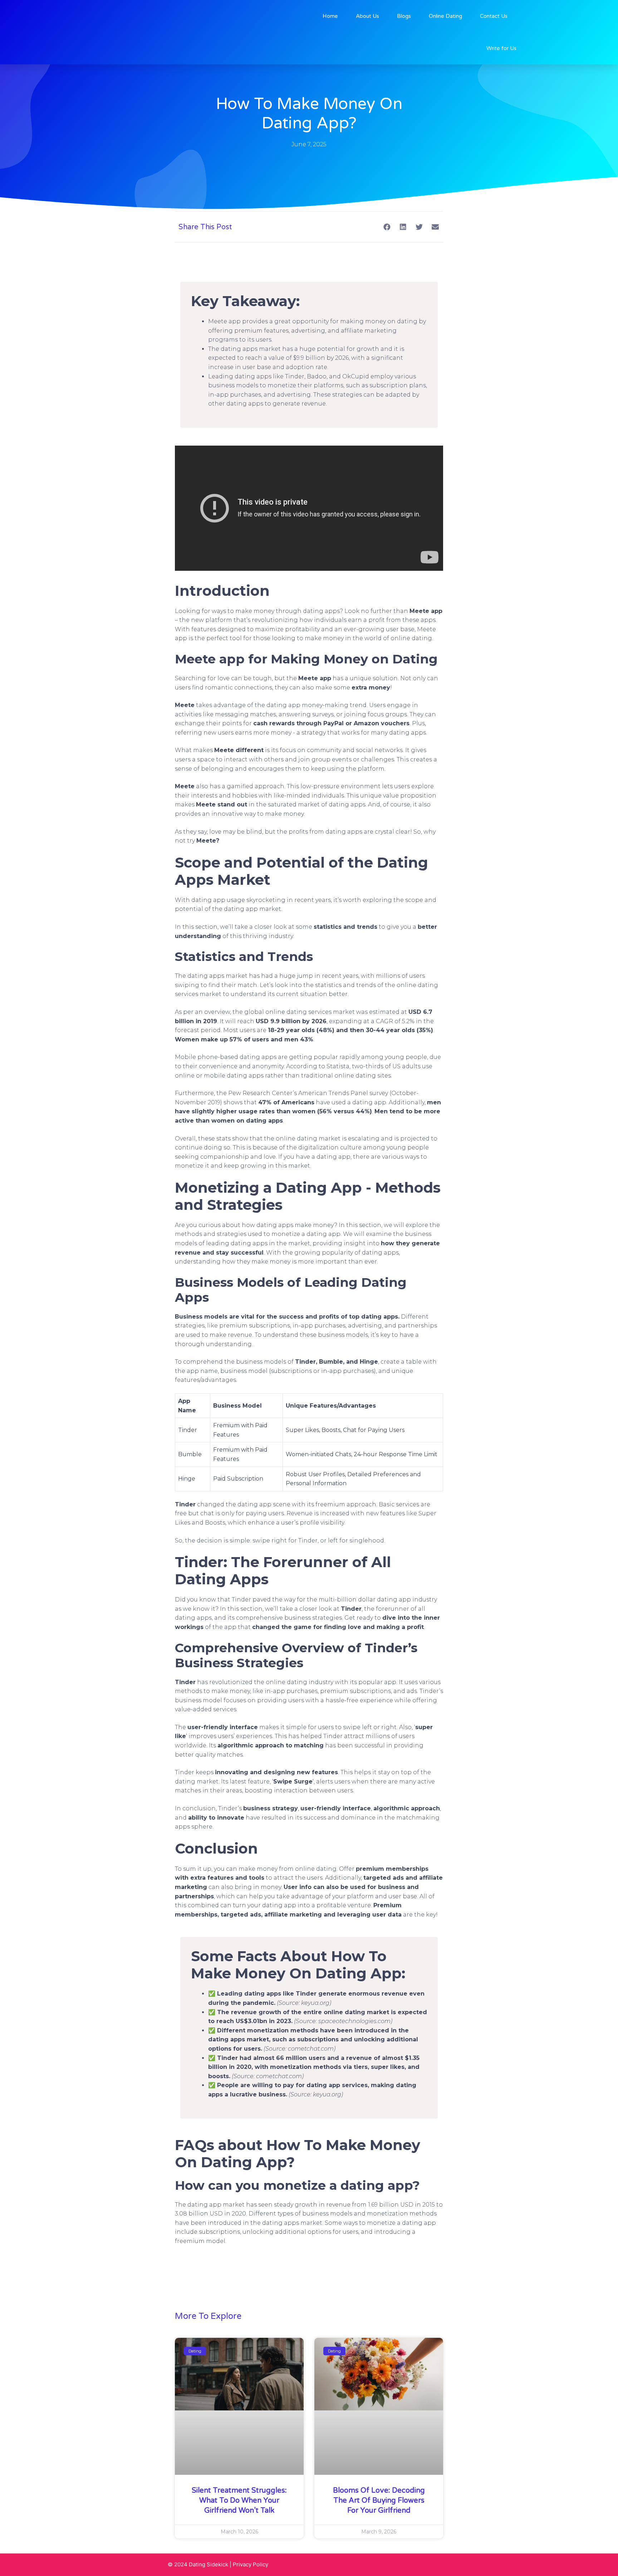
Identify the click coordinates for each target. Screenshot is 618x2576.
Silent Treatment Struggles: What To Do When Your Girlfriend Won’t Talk (239, 2501)
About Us (367, 16)
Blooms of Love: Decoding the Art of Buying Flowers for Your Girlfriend (379, 2501)
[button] (387, 227)
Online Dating (445, 16)
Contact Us (494, 16)
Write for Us (501, 48)
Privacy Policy (251, 2564)
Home (330, 16)
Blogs (404, 16)
